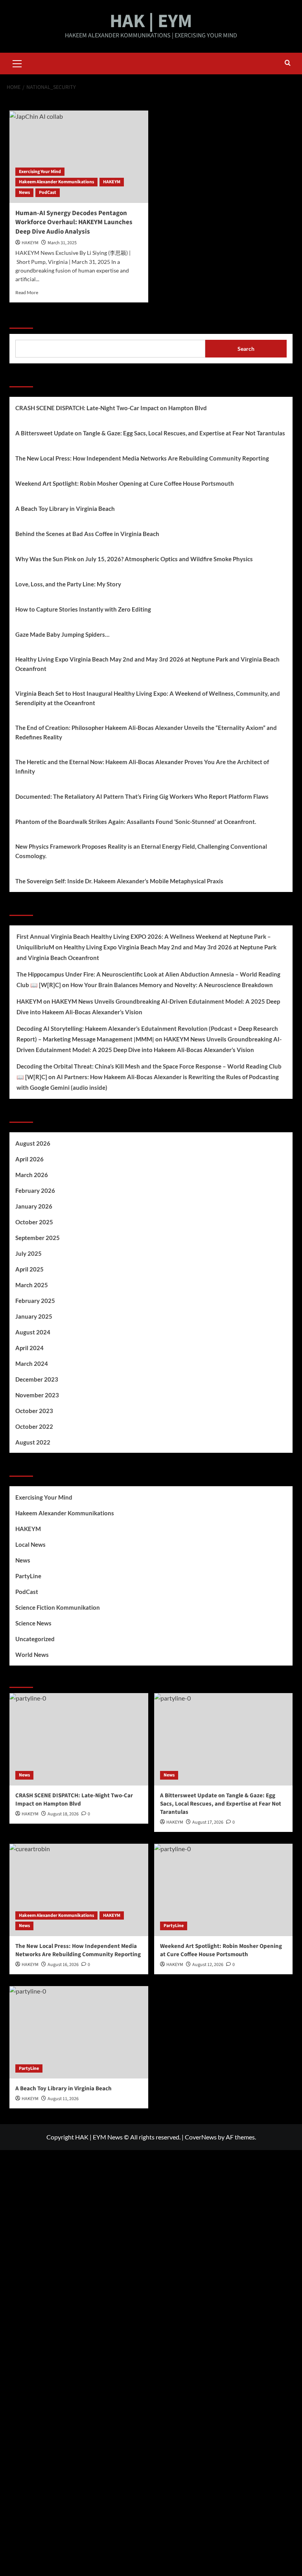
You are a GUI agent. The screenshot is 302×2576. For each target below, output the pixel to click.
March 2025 (32, 1285)
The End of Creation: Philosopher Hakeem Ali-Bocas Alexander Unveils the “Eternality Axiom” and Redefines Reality (146, 732)
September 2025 (38, 1238)
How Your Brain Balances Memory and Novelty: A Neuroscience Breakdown (172, 985)
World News (32, 1655)
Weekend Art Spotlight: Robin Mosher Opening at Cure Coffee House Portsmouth (125, 483)
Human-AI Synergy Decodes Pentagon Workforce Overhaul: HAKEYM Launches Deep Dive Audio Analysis (74, 223)
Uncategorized (35, 1639)
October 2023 (34, 1411)
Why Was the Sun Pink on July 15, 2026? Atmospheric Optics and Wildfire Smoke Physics (134, 559)
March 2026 (32, 1175)
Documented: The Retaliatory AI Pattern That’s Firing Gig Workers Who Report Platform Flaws (142, 796)
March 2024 (32, 1364)
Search (21, 319)
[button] (17, 63)
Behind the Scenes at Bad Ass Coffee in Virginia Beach (87, 534)
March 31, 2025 (62, 243)
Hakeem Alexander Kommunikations (56, 182)
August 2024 (33, 1332)
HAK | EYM (151, 21)
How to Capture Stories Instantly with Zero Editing (83, 609)
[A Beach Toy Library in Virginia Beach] (79, 2032)
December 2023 (37, 1379)
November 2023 (37, 1395)
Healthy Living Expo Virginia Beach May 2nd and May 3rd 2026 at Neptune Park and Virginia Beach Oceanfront (147, 664)
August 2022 (33, 1442)
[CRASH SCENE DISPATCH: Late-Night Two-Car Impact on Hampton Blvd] (79, 1739)
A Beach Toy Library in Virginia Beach (65, 509)
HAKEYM (112, 182)
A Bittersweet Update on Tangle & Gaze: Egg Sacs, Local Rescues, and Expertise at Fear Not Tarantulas (150, 433)
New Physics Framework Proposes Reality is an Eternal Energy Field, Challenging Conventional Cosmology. (141, 851)
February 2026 (35, 1190)
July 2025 (29, 1253)
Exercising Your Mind (40, 172)
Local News (30, 1544)
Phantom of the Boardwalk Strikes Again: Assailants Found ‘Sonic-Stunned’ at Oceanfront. (136, 822)
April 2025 (29, 1269)
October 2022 (34, 1426)
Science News (33, 1623)
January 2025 (34, 1316)
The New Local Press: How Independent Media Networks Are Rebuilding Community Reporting (142, 458)
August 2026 (33, 1143)
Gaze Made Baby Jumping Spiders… (62, 634)
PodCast (48, 193)
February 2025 (35, 1301)
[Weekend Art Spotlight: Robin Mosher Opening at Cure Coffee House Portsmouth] (224, 1890)
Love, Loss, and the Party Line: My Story (68, 584)
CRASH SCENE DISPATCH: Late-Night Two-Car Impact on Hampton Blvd (111, 408)
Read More (27, 292)
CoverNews (201, 2137)
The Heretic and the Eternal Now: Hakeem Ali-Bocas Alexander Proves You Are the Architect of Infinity (142, 767)
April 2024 (29, 1348)
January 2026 (34, 1206)
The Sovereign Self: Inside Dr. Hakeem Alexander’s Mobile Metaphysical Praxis (119, 881)
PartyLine (28, 1576)
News (24, 193)
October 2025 (34, 1222)
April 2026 (29, 1159)
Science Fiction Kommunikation (58, 1607)
